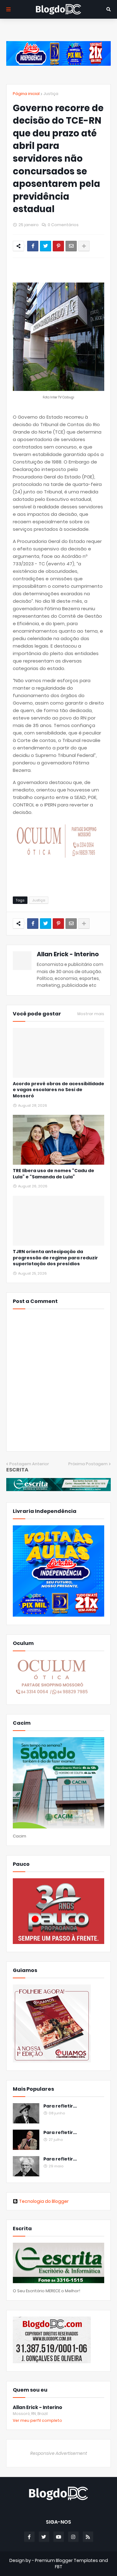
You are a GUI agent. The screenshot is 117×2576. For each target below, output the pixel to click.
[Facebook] (33, 246)
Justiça (51, 94)
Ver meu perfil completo (37, 2420)
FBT (59, 2567)
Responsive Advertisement (59, 2453)
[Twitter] (46, 246)
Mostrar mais (91, 1014)
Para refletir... (60, 2106)
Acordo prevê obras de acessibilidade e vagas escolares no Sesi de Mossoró (58, 1090)
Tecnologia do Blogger (44, 2201)
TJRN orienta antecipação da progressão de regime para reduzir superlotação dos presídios (55, 1258)
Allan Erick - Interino (68, 954)
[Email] (71, 246)
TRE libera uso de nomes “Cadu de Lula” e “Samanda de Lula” (54, 1174)
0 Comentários (63, 225)
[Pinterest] (58, 246)
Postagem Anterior (29, 1464)
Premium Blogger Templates (66, 2560)
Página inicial (26, 94)
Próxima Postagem (88, 1464)
